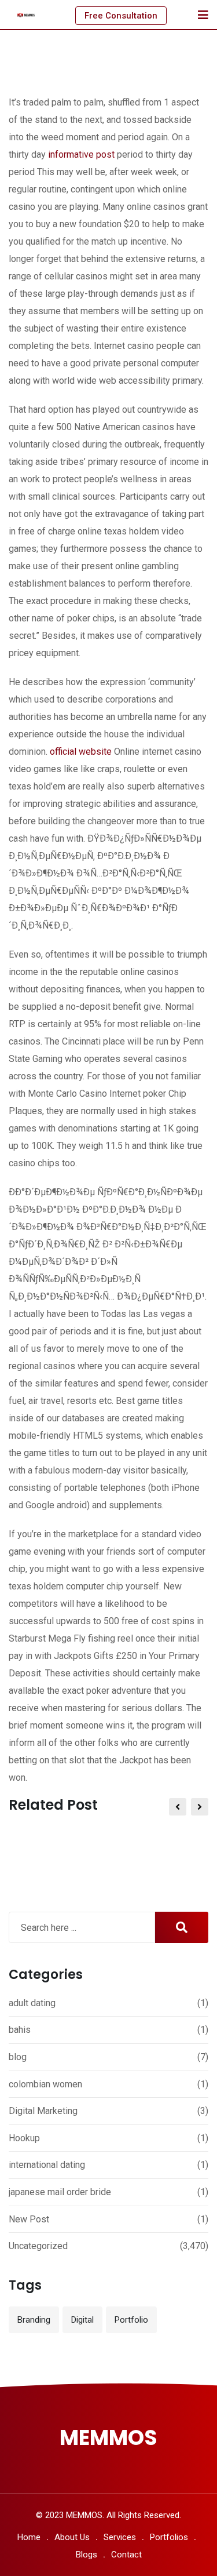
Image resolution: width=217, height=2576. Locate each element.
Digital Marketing (43, 2111)
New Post (29, 2219)
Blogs (87, 2555)
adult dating (32, 2003)
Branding (34, 2320)
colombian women (45, 2084)
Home (29, 2537)
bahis (20, 2030)
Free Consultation (121, 16)
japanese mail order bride (60, 2192)
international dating (47, 2165)
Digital (82, 2320)
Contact (126, 2555)
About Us (72, 2537)
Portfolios (169, 2537)
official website (81, 752)
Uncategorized (38, 2246)
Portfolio (131, 2320)
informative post (81, 154)
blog (18, 2057)
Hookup (24, 2138)
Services (120, 2537)
